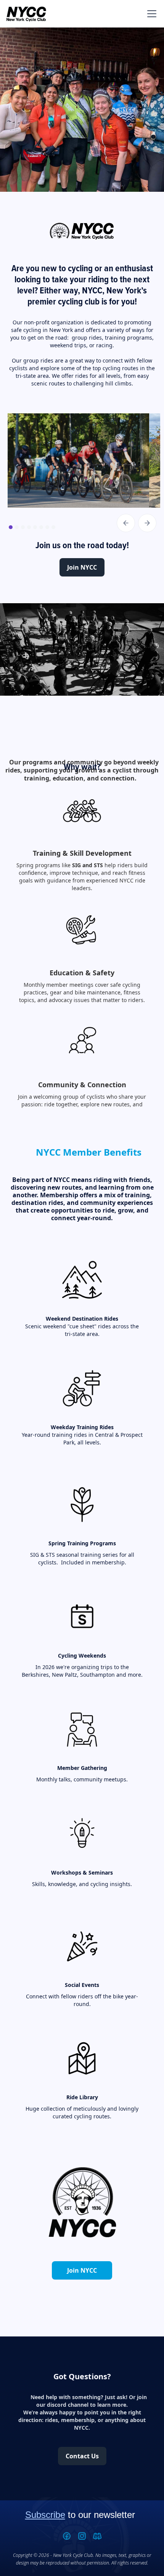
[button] (150, 14)
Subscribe (45, 2515)
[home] (26, 14)
